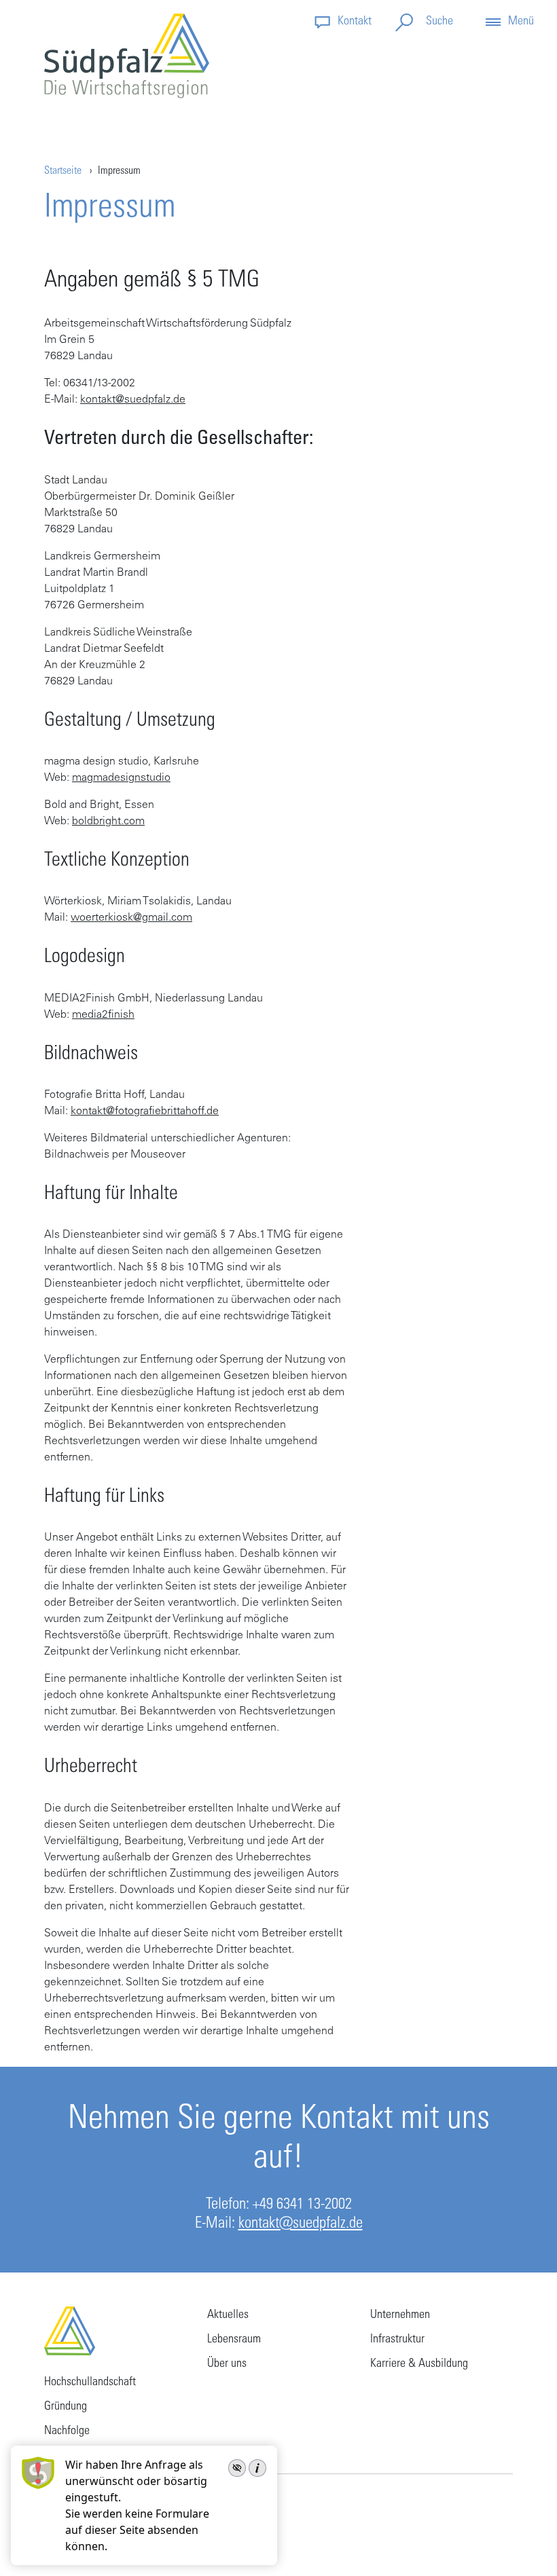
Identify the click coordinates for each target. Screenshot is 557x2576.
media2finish (103, 1015)
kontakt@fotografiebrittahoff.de (145, 1111)
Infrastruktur (397, 2340)
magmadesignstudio (121, 778)
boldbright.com (108, 822)
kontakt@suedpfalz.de (133, 400)
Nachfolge (67, 2431)
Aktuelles (228, 2315)
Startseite (63, 171)
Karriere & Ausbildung (419, 2364)
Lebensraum (234, 2340)
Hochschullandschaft (90, 2382)
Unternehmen (400, 2315)
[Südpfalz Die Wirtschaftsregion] (127, 56)
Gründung (66, 2407)
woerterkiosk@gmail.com (131, 918)
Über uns (227, 2364)
